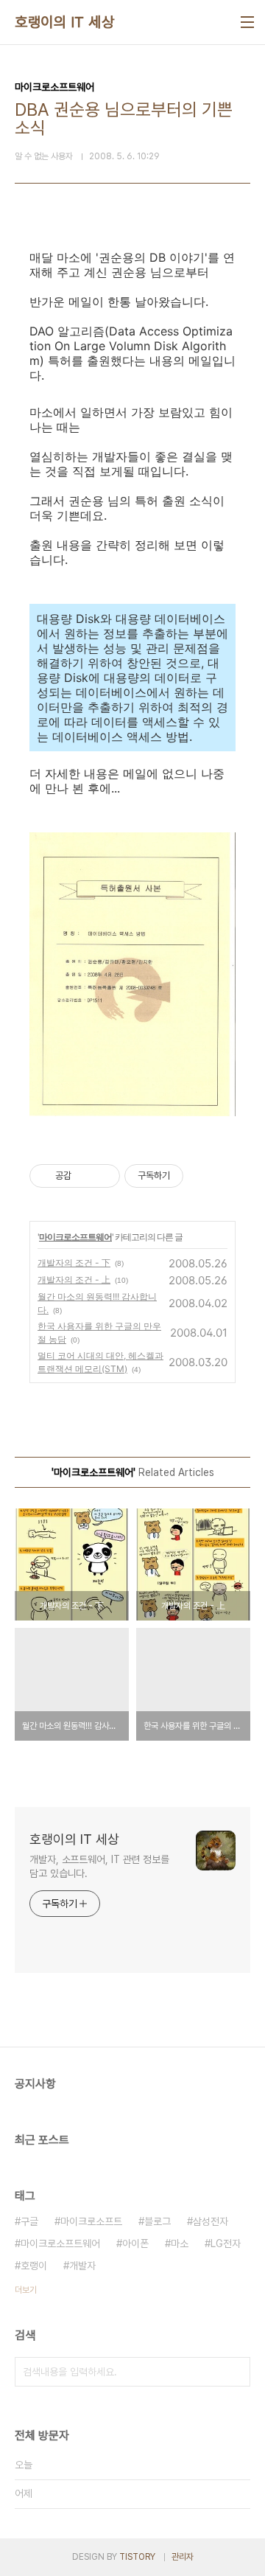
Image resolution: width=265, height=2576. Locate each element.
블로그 (158, 2221)
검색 (236, 2372)
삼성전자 (211, 2221)
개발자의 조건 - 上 (74, 1280)
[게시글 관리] (103, 1176)
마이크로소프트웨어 (75, 1237)
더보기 (26, 2290)
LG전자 (226, 2243)
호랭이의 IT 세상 (64, 22)
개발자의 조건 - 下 (74, 1263)
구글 (29, 2221)
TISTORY (137, 2557)
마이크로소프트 (91, 2221)
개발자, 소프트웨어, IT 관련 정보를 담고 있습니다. (99, 1866)
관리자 (183, 2557)
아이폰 (135, 2243)
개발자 (82, 2266)
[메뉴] (247, 22)
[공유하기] (85, 1176)
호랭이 (34, 2266)
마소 (180, 2243)
